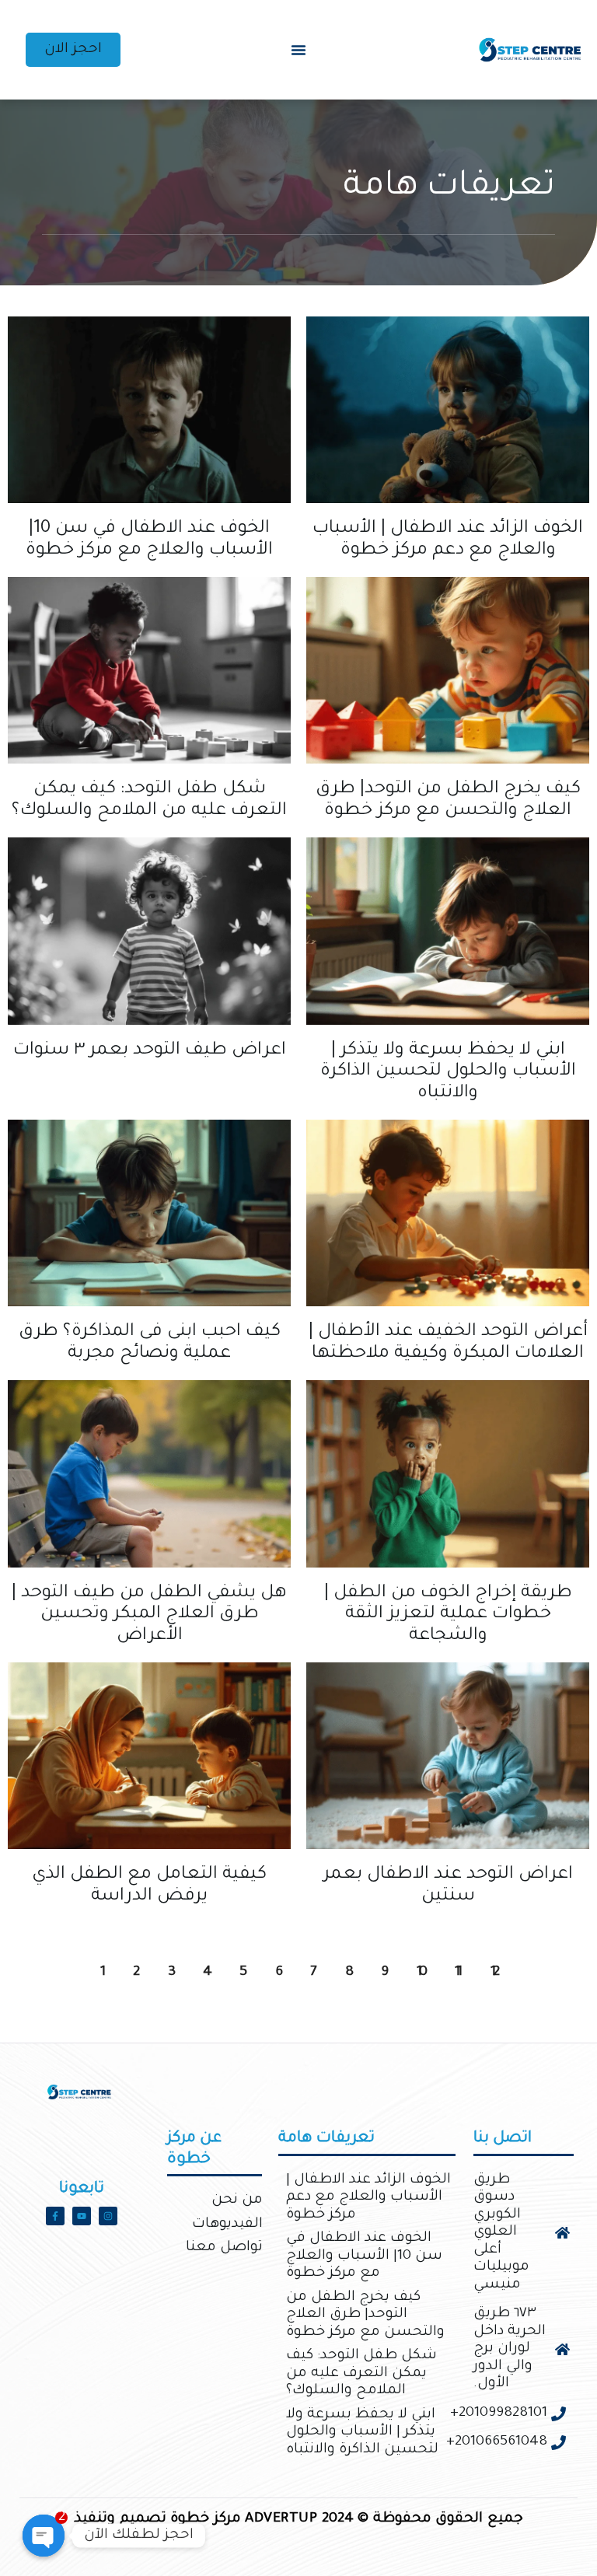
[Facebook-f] (55, 2216)
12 (499, 1953)
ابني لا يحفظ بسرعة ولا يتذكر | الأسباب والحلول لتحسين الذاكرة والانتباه (448, 1072)
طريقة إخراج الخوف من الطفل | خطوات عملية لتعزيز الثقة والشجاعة (448, 1615)
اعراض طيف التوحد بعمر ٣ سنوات (150, 1051)
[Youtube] (82, 2216)
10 (426, 1953)
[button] (298, 50)
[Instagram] (108, 2216)
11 (463, 1953)
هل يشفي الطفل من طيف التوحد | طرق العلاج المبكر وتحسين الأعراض (149, 1615)
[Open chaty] (44, 2536)
